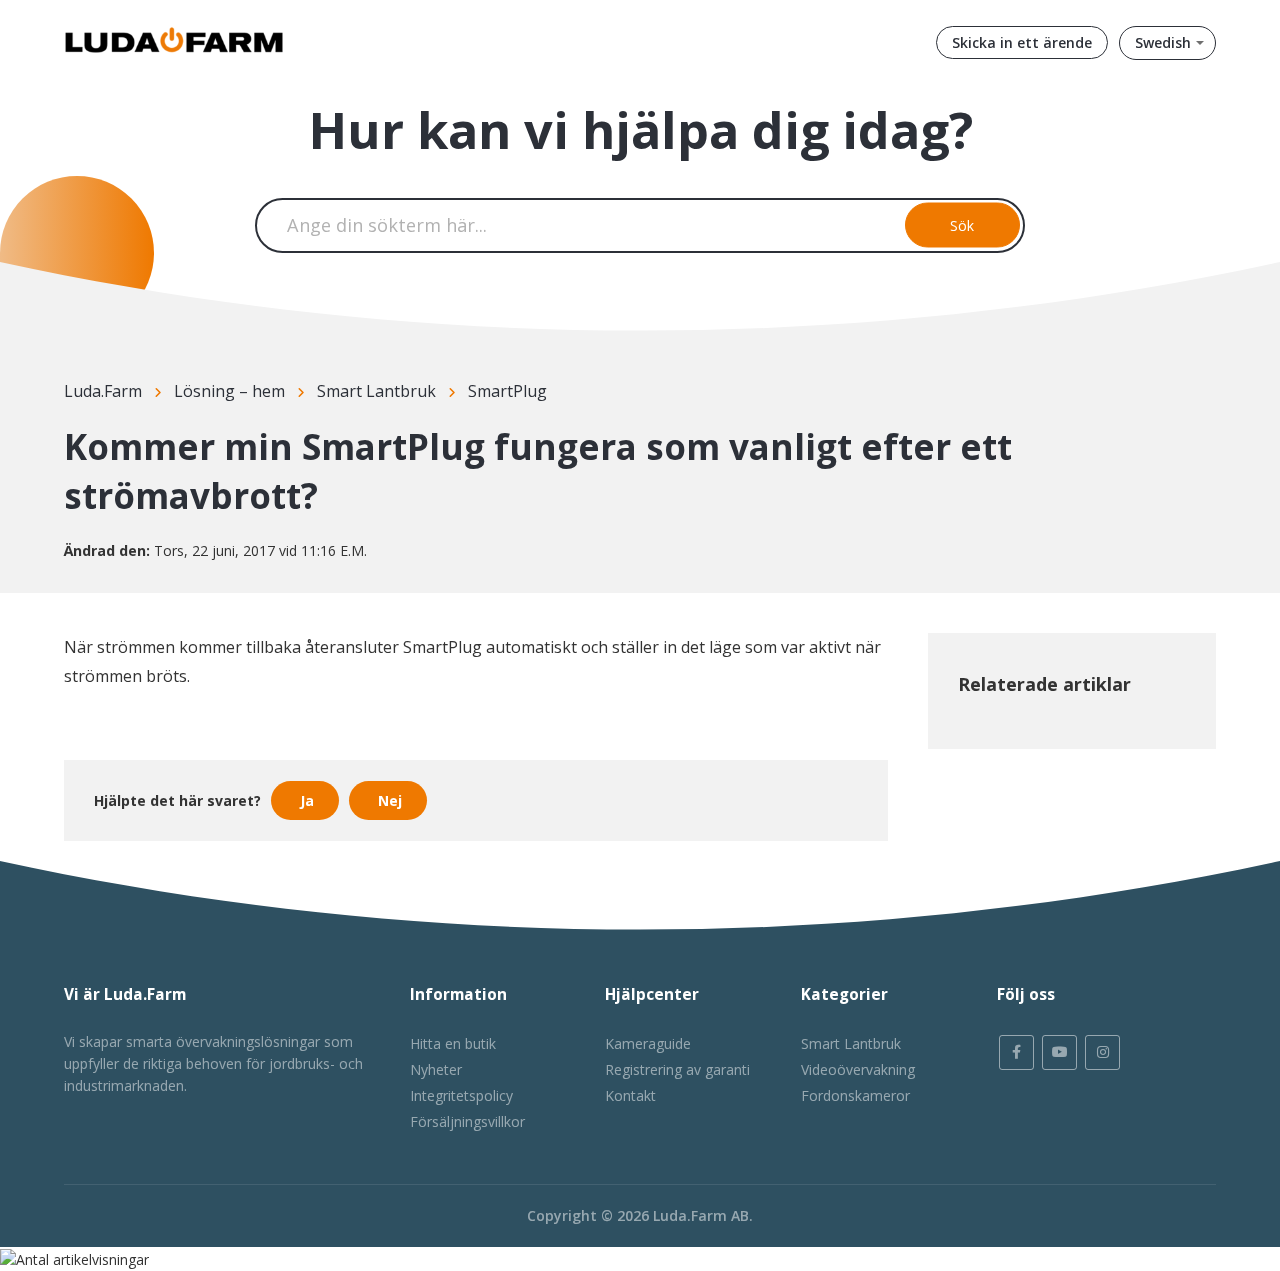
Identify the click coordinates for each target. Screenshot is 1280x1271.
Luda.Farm (103, 391)
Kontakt (630, 1095)
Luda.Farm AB (701, 1215)
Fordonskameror (855, 1095)
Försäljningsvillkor (467, 1121)
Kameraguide (648, 1043)
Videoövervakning (858, 1069)
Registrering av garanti (677, 1069)
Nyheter (436, 1069)
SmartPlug (507, 391)
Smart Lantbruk (376, 391)
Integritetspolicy (461, 1095)
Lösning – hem (229, 391)
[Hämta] (603, 376)
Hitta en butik (453, 1043)
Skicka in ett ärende (1022, 42)
